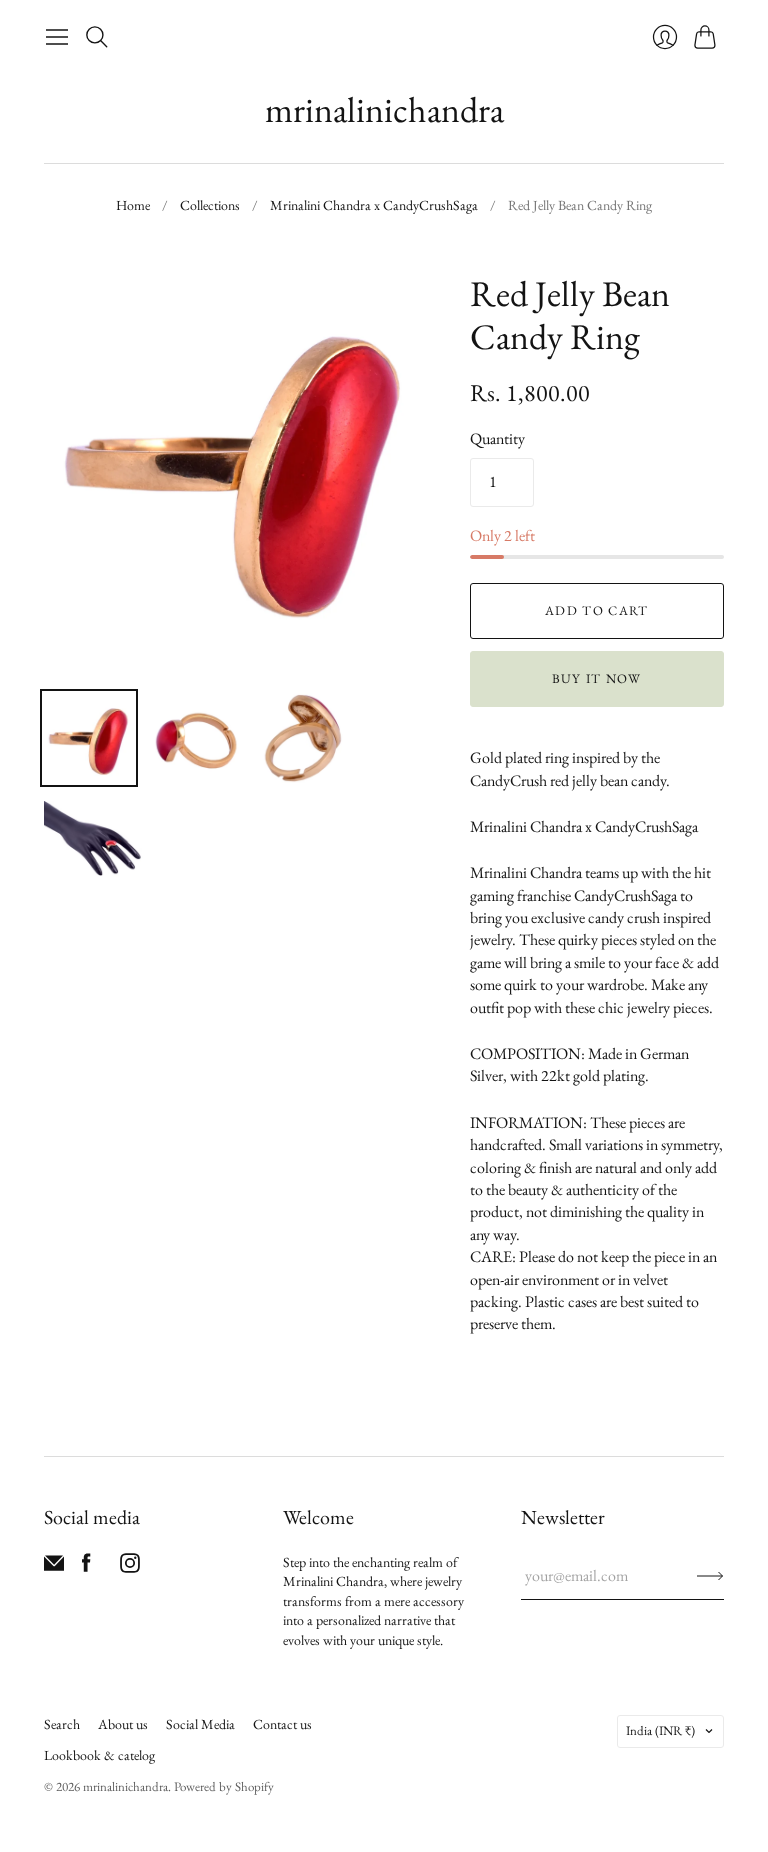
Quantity (497, 438)
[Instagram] (130, 1567)
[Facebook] (86, 1567)
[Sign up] (710, 1576)
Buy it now (597, 678)
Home (133, 205)
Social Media (200, 1724)
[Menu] (57, 37)
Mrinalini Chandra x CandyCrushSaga (374, 205)
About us (123, 1724)
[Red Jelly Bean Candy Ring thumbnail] (89, 738)
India (660, 1730)
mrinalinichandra (384, 109)
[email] (54, 1567)
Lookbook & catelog (99, 1755)
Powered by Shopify (224, 1786)
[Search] (97, 37)
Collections (210, 205)
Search (62, 1724)
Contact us (282, 1724)
